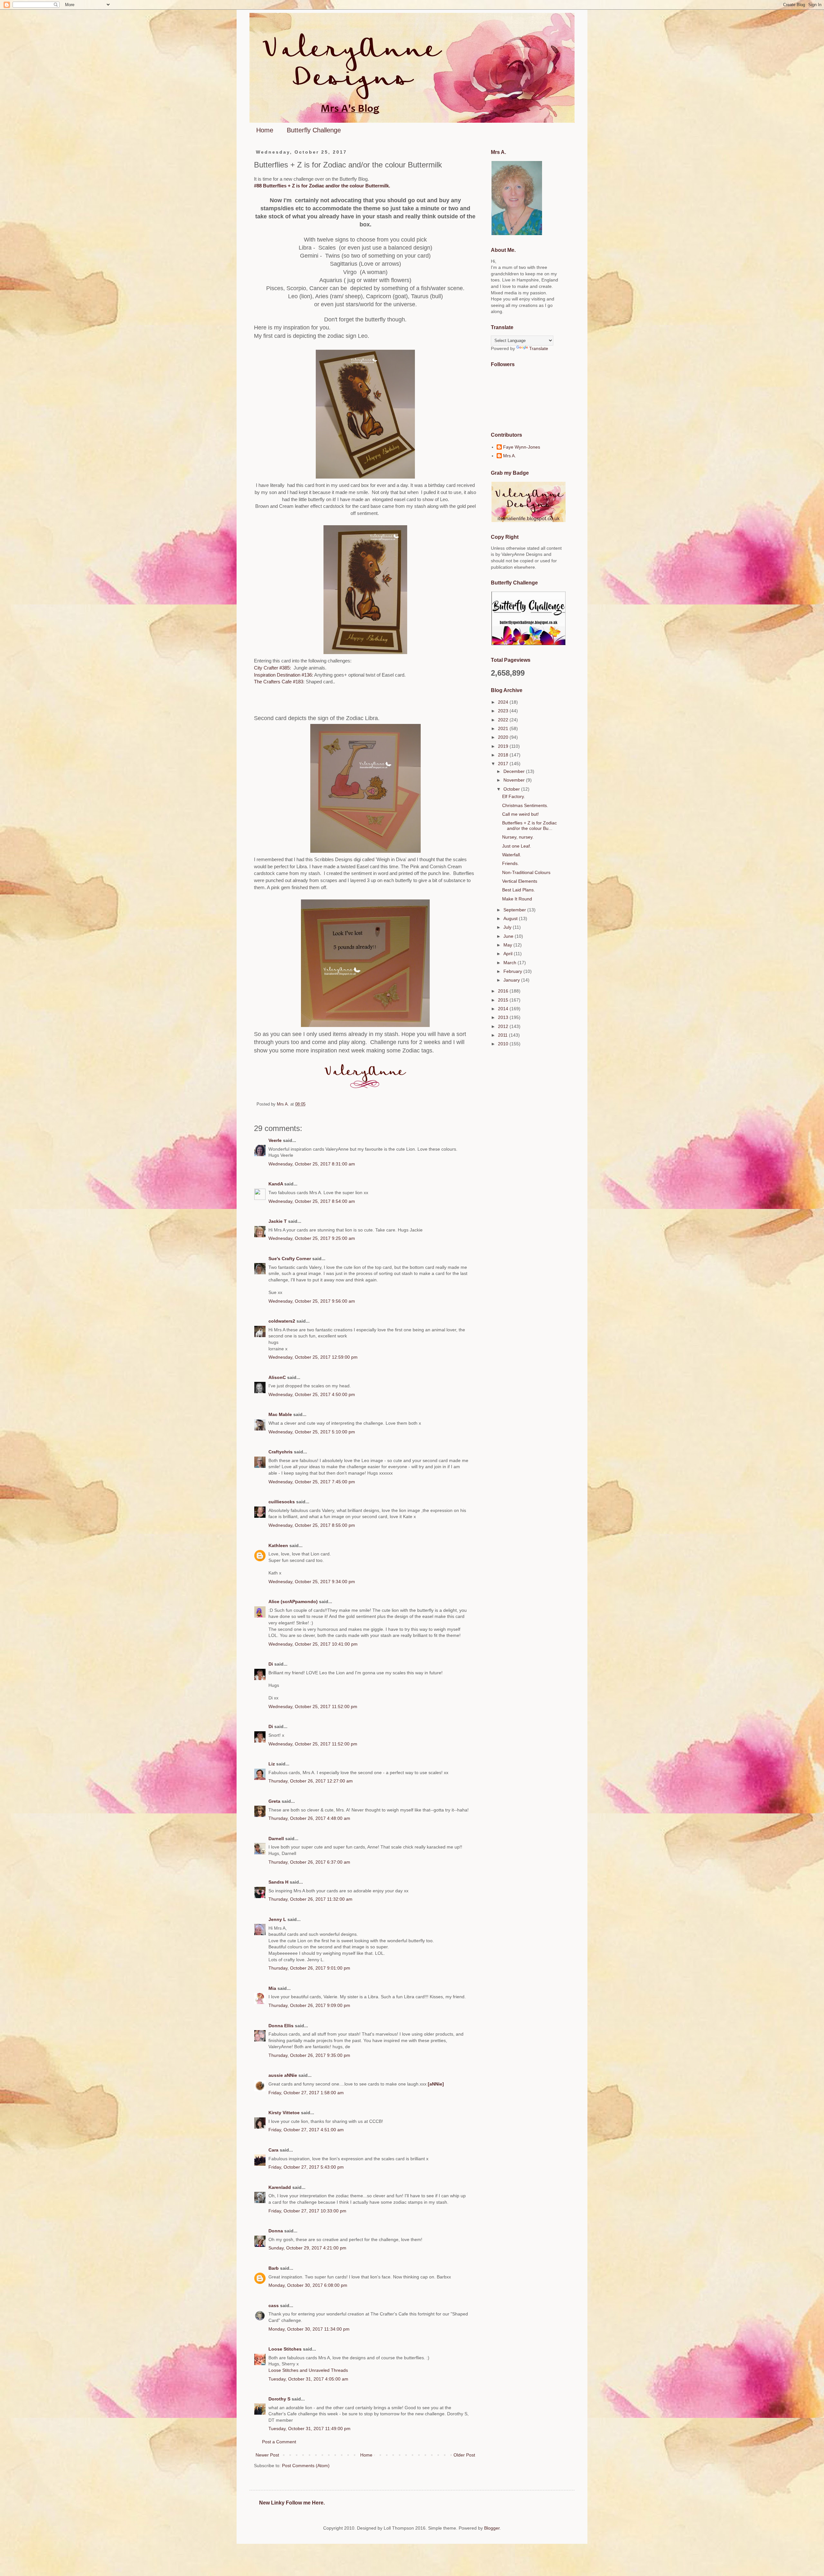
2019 (504, 746)
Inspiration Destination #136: (284, 675)
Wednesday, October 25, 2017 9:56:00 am (312, 1301)
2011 (503, 1035)
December (515, 771)
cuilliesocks (282, 1502)
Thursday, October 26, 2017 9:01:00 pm (309, 1968)
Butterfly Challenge (314, 130)
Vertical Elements (520, 881)
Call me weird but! (520, 814)
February (513, 971)
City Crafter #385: (273, 668)
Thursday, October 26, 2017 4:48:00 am (309, 1818)
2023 (504, 711)
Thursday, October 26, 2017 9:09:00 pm (309, 2005)
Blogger (492, 2528)
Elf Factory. (514, 796)
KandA (276, 1184)
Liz (272, 1764)
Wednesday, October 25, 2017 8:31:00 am (312, 1164)
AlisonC (277, 1377)
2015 (504, 1000)
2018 (504, 755)
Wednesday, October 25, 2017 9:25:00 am (312, 1238)
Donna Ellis (281, 2026)
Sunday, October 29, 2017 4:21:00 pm (307, 2248)
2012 (504, 1026)
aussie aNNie (283, 2075)
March (510, 963)
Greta (274, 1801)
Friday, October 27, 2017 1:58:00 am (306, 2093)
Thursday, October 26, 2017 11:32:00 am (310, 1899)
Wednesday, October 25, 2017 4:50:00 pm (312, 1394)
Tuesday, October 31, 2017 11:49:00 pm (309, 2429)
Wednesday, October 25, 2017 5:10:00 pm (312, 1432)
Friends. (510, 863)
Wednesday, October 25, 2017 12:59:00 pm (313, 1357)
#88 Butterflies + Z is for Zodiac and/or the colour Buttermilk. (322, 186)
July (508, 927)
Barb (274, 2268)
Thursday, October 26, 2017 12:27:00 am (311, 1781)
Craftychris (281, 1452)
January (512, 980)
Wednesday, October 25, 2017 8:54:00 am (312, 1201)
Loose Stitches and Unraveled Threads (308, 2370)
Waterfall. (512, 855)
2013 (504, 1017)
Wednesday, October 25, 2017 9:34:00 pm (312, 1582)
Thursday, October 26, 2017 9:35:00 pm (309, 2055)
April (509, 954)
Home (265, 130)
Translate (539, 348)
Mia (272, 1988)
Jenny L (277, 1919)
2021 (504, 728)
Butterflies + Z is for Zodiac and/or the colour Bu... (529, 826)
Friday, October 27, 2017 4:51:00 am (306, 2130)
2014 (504, 1009)
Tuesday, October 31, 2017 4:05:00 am (308, 2379)
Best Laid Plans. (519, 890)
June (509, 936)
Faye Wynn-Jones (522, 447)
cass (274, 2305)
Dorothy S (279, 2399)
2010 (504, 1044)
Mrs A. (510, 456)
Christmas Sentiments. (525, 805)
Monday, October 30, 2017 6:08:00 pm (308, 2285)
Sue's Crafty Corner (290, 1259)
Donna (276, 2231)
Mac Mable (280, 1414)
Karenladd (280, 2187)
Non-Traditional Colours (526, 872)
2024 (504, 702)
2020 (504, 737)
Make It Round (517, 899)
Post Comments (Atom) (306, 2466)
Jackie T (278, 1221)
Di (271, 1664)
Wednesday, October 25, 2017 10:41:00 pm (313, 1644)
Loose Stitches (285, 2349)
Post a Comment (279, 2442)
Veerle (275, 1140)
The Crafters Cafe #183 (279, 682)
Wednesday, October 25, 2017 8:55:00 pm (312, 1525)
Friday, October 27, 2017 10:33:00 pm (307, 2211)
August (511, 918)
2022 (504, 720)
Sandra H (278, 1882)
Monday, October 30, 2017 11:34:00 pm (309, 2329)
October (512, 789)
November (515, 780)
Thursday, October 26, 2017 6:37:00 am (309, 1862)
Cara (273, 2150)
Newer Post (267, 2455)
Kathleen (278, 1545)
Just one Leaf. (517, 846)
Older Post (464, 2455)
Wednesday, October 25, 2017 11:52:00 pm (313, 1706)
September (515, 910)
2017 (504, 764)
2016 (504, 991)
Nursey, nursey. (518, 837)
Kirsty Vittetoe (284, 2113)
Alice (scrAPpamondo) (293, 1602)
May (508, 945)
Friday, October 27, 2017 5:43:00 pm (306, 2167)
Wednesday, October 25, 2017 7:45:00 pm (312, 1482)
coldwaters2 (282, 1321)
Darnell (276, 1839)
